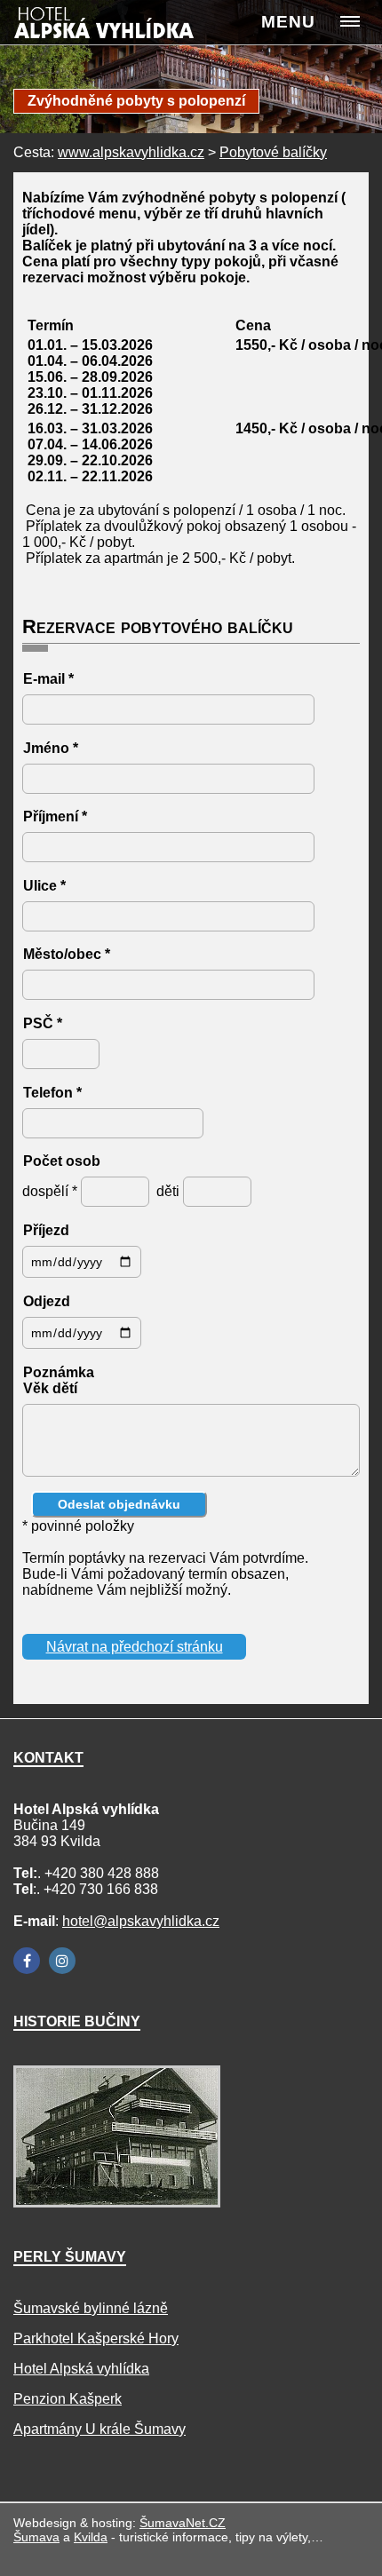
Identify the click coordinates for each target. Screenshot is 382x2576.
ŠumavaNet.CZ (183, 2523)
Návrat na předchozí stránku (135, 1647)
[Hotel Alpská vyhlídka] (123, 28)
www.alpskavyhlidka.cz (131, 152)
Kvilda (91, 2537)
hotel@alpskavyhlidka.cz (141, 1921)
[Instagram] (62, 1961)
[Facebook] (27, 1961)
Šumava (36, 2537)
